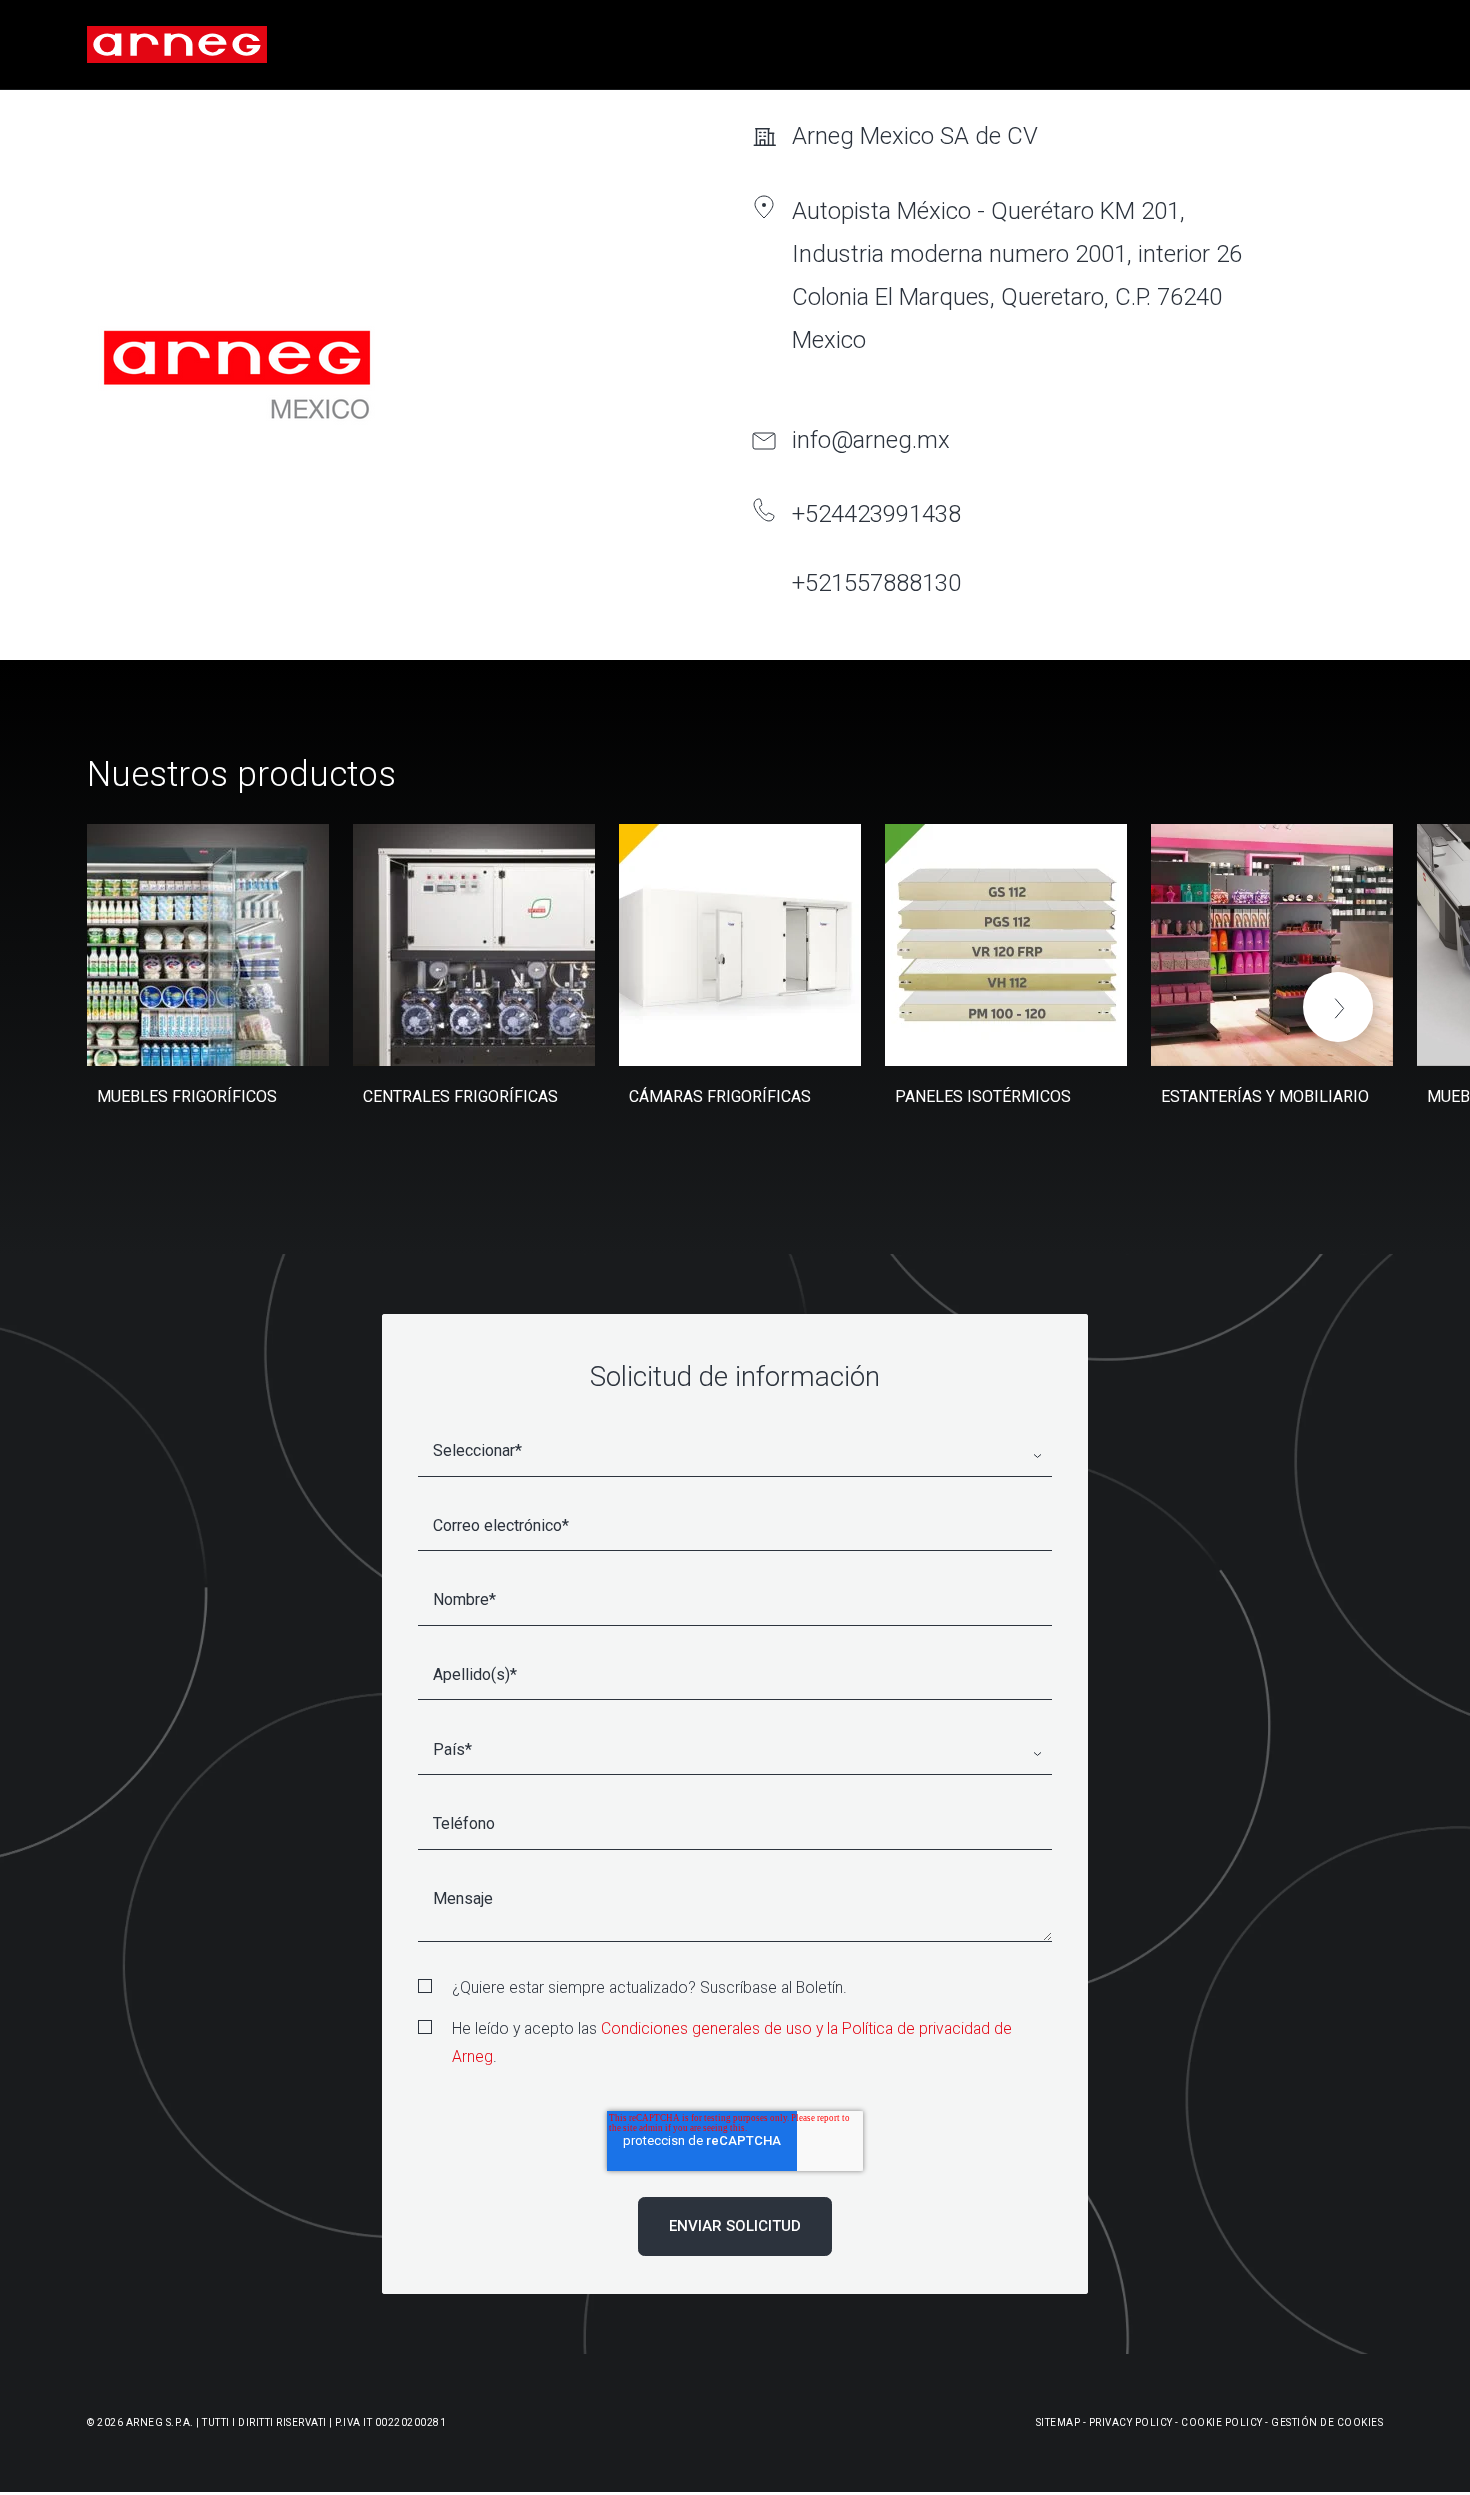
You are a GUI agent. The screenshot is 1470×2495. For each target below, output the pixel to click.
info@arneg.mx (871, 440)
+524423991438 (876, 514)
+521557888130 (876, 583)
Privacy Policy (1131, 2422)
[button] (1338, 1007)
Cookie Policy (1222, 2422)
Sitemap (1058, 2422)
